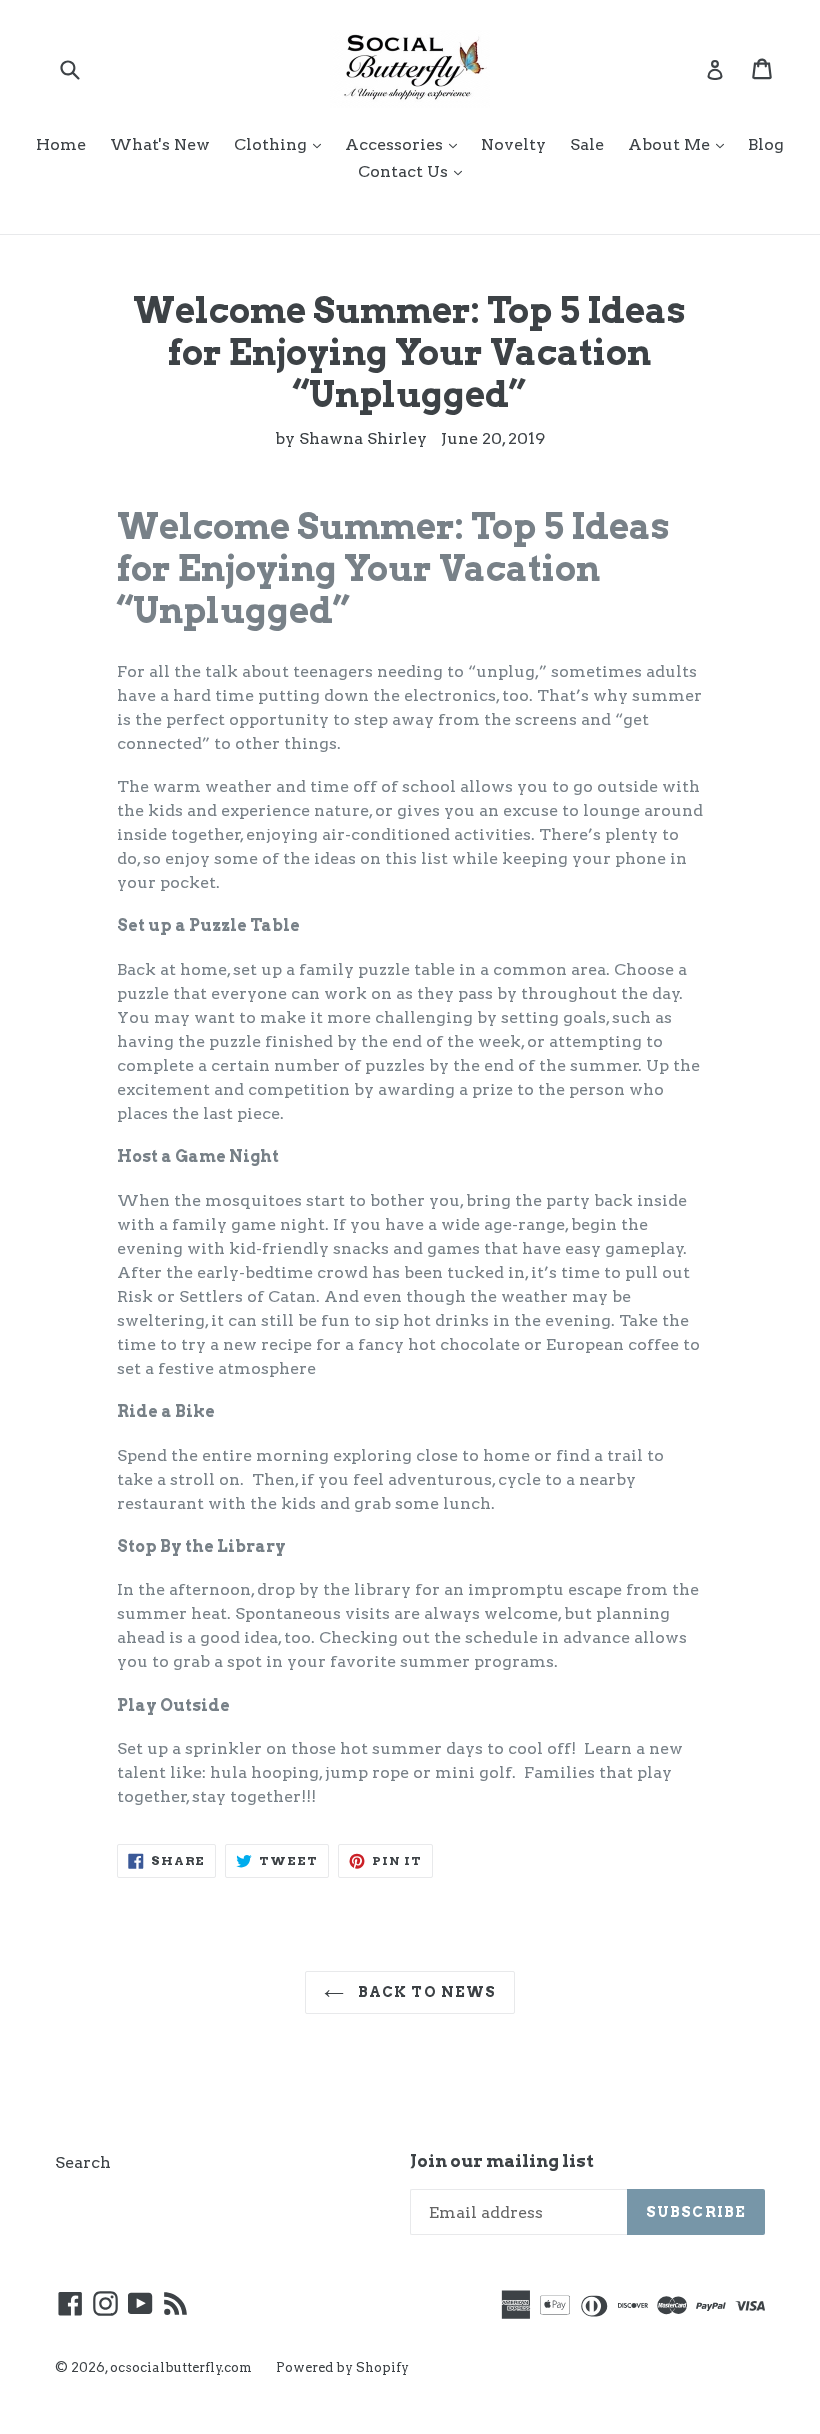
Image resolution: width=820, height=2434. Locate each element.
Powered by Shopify (342, 2367)
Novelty (513, 144)
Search (83, 2162)
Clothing (282, 144)
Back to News (425, 1992)
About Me (681, 144)
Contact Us (415, 171)
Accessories (406, 144)
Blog (766, 144)
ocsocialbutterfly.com (181, 2367)
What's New (160, 144)
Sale (587, 144)
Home (61, 144)
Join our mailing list (502, 2161)
